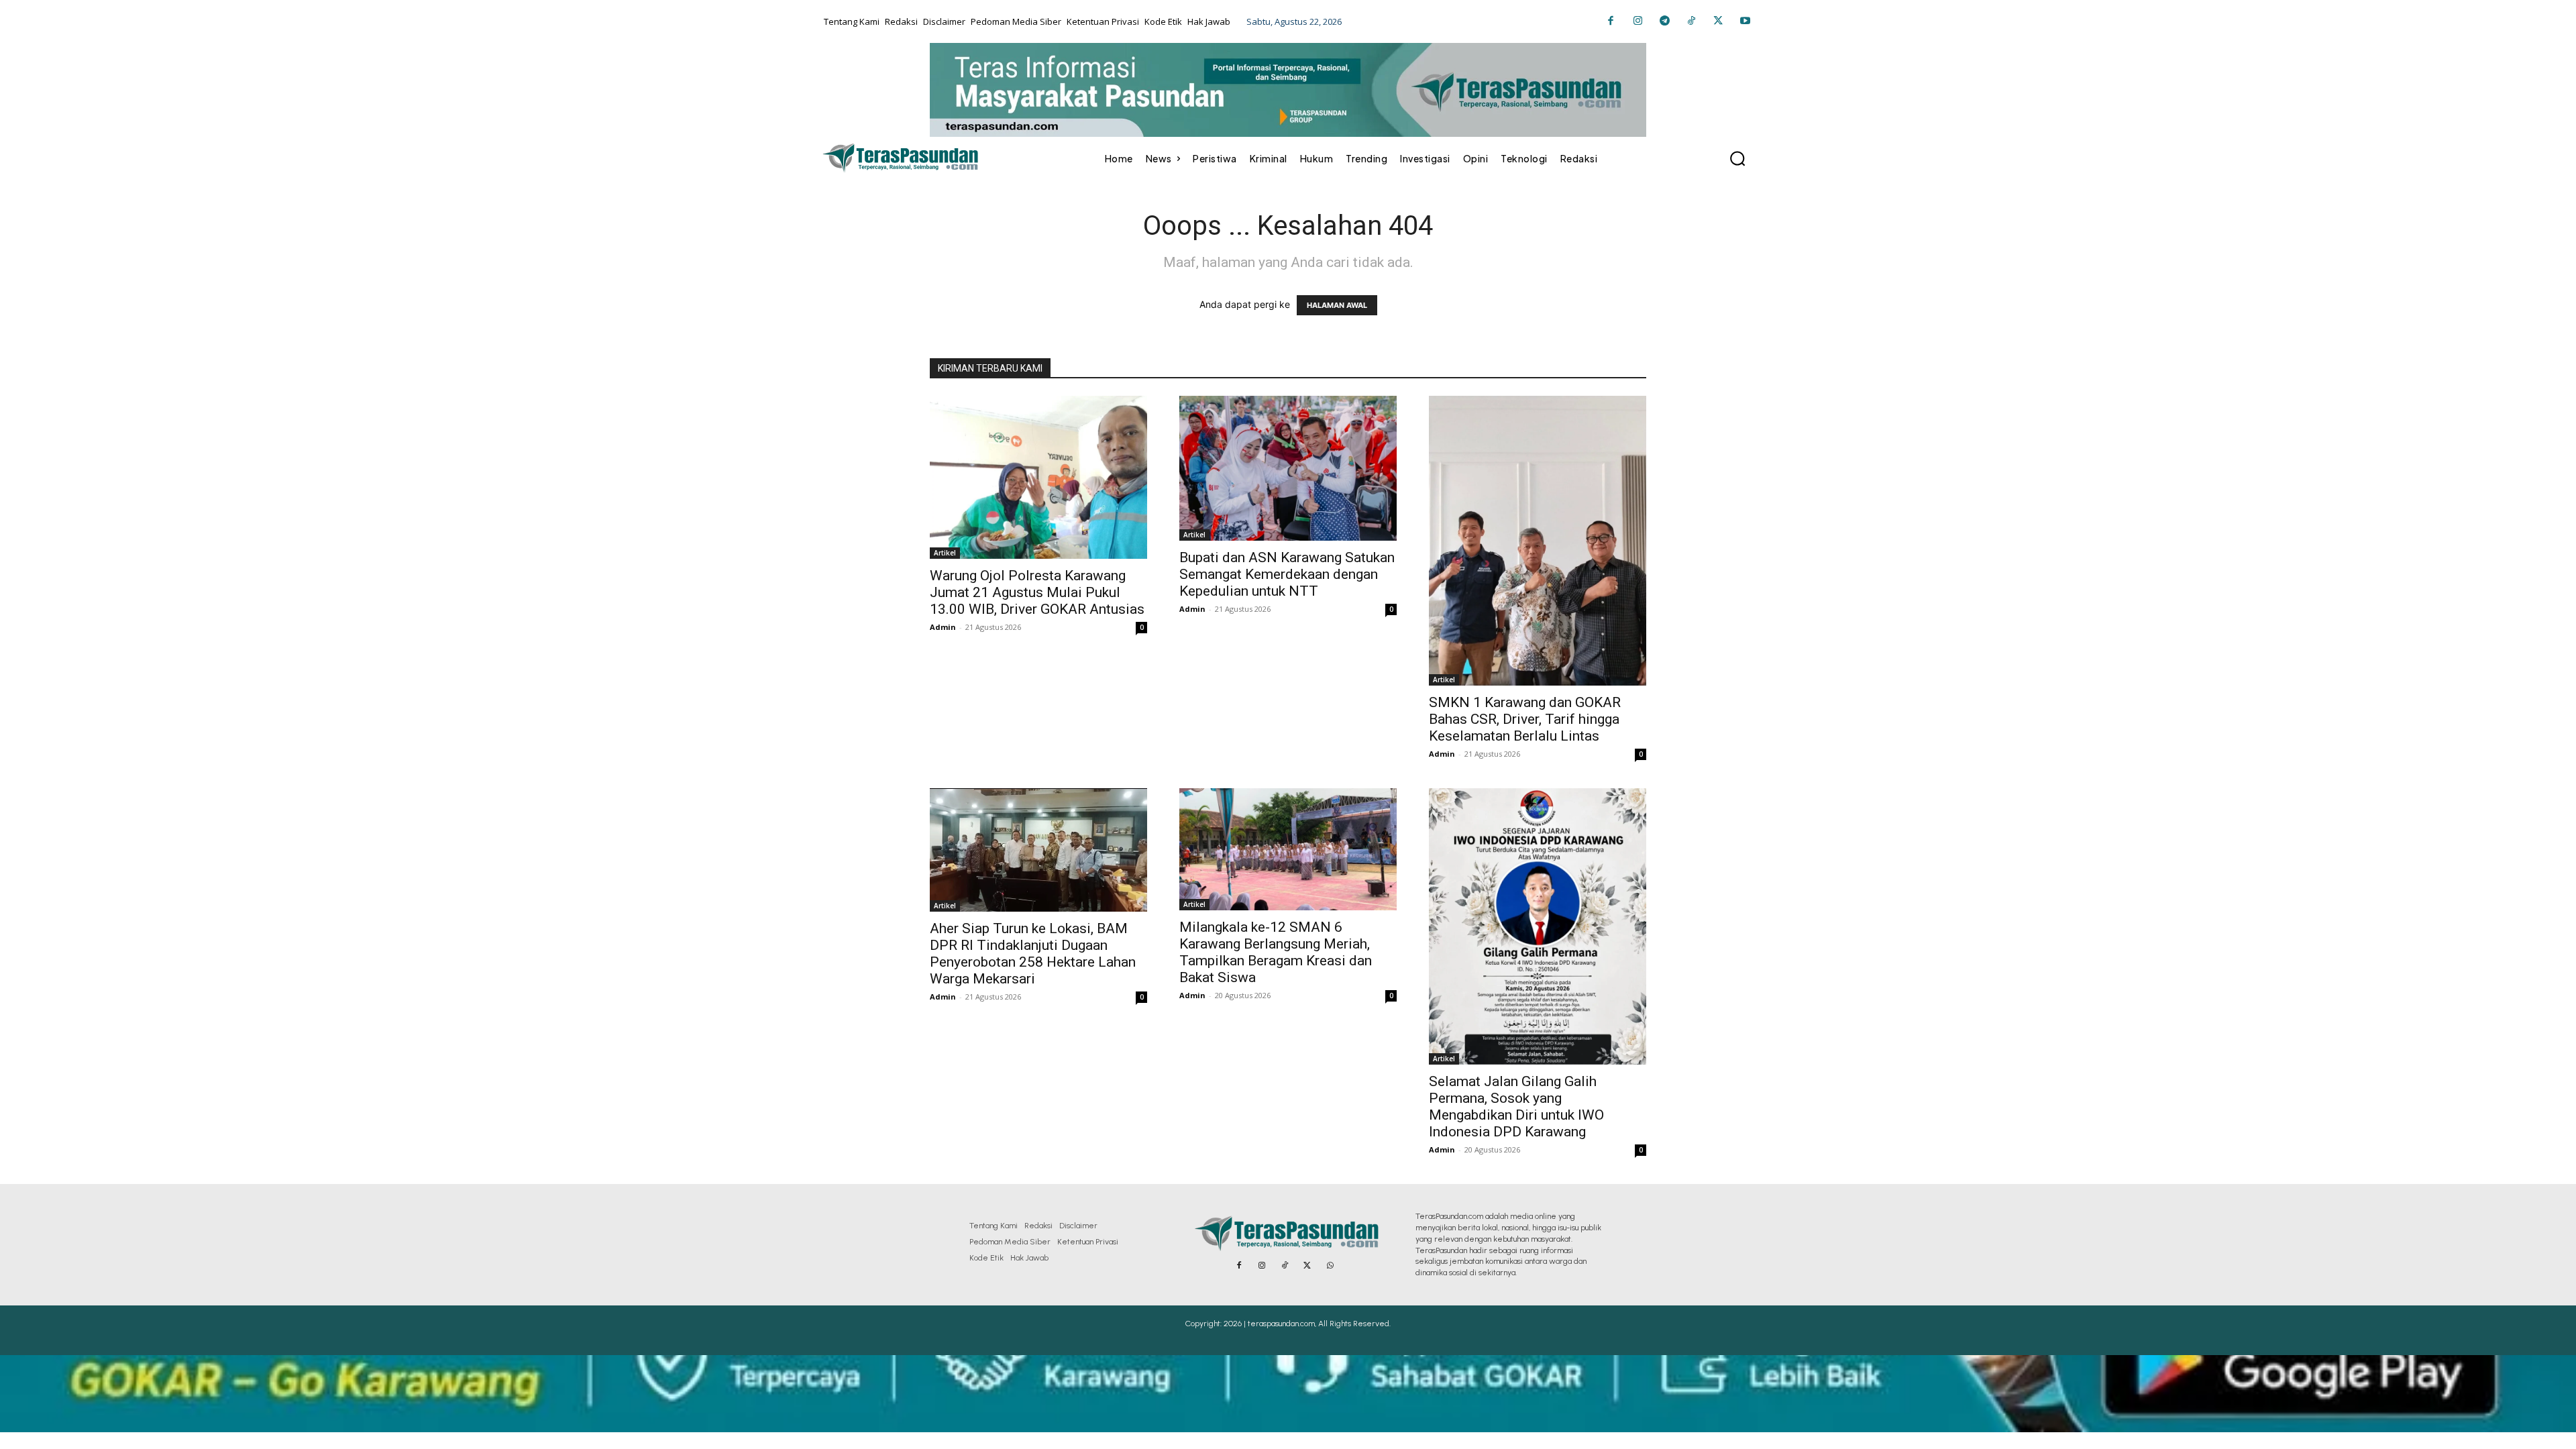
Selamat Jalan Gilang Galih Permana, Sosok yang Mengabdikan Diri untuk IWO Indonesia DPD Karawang (1516, 1107)
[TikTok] (1691, 21)
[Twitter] (1718, 21)
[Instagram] (1638, 21)
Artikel (945, 553)
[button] (1737, 158)
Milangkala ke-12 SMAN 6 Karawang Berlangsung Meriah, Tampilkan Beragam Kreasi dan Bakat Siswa (1276, 952)
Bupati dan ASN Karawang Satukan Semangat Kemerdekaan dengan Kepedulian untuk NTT (1287, 574)
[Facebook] (1611, 21)
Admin (943, 627)
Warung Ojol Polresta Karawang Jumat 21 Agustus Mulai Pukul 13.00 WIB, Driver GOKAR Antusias (1037, 592)
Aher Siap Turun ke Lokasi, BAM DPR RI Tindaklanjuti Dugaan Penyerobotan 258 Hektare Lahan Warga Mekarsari (1033, 954)
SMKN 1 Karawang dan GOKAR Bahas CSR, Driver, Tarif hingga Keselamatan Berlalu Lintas (1525, 719)
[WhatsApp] (1330, 1266)
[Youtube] (1745, 21)
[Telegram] (1664, 21)
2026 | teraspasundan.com (1269, 1324)
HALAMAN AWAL (1337, 305)
